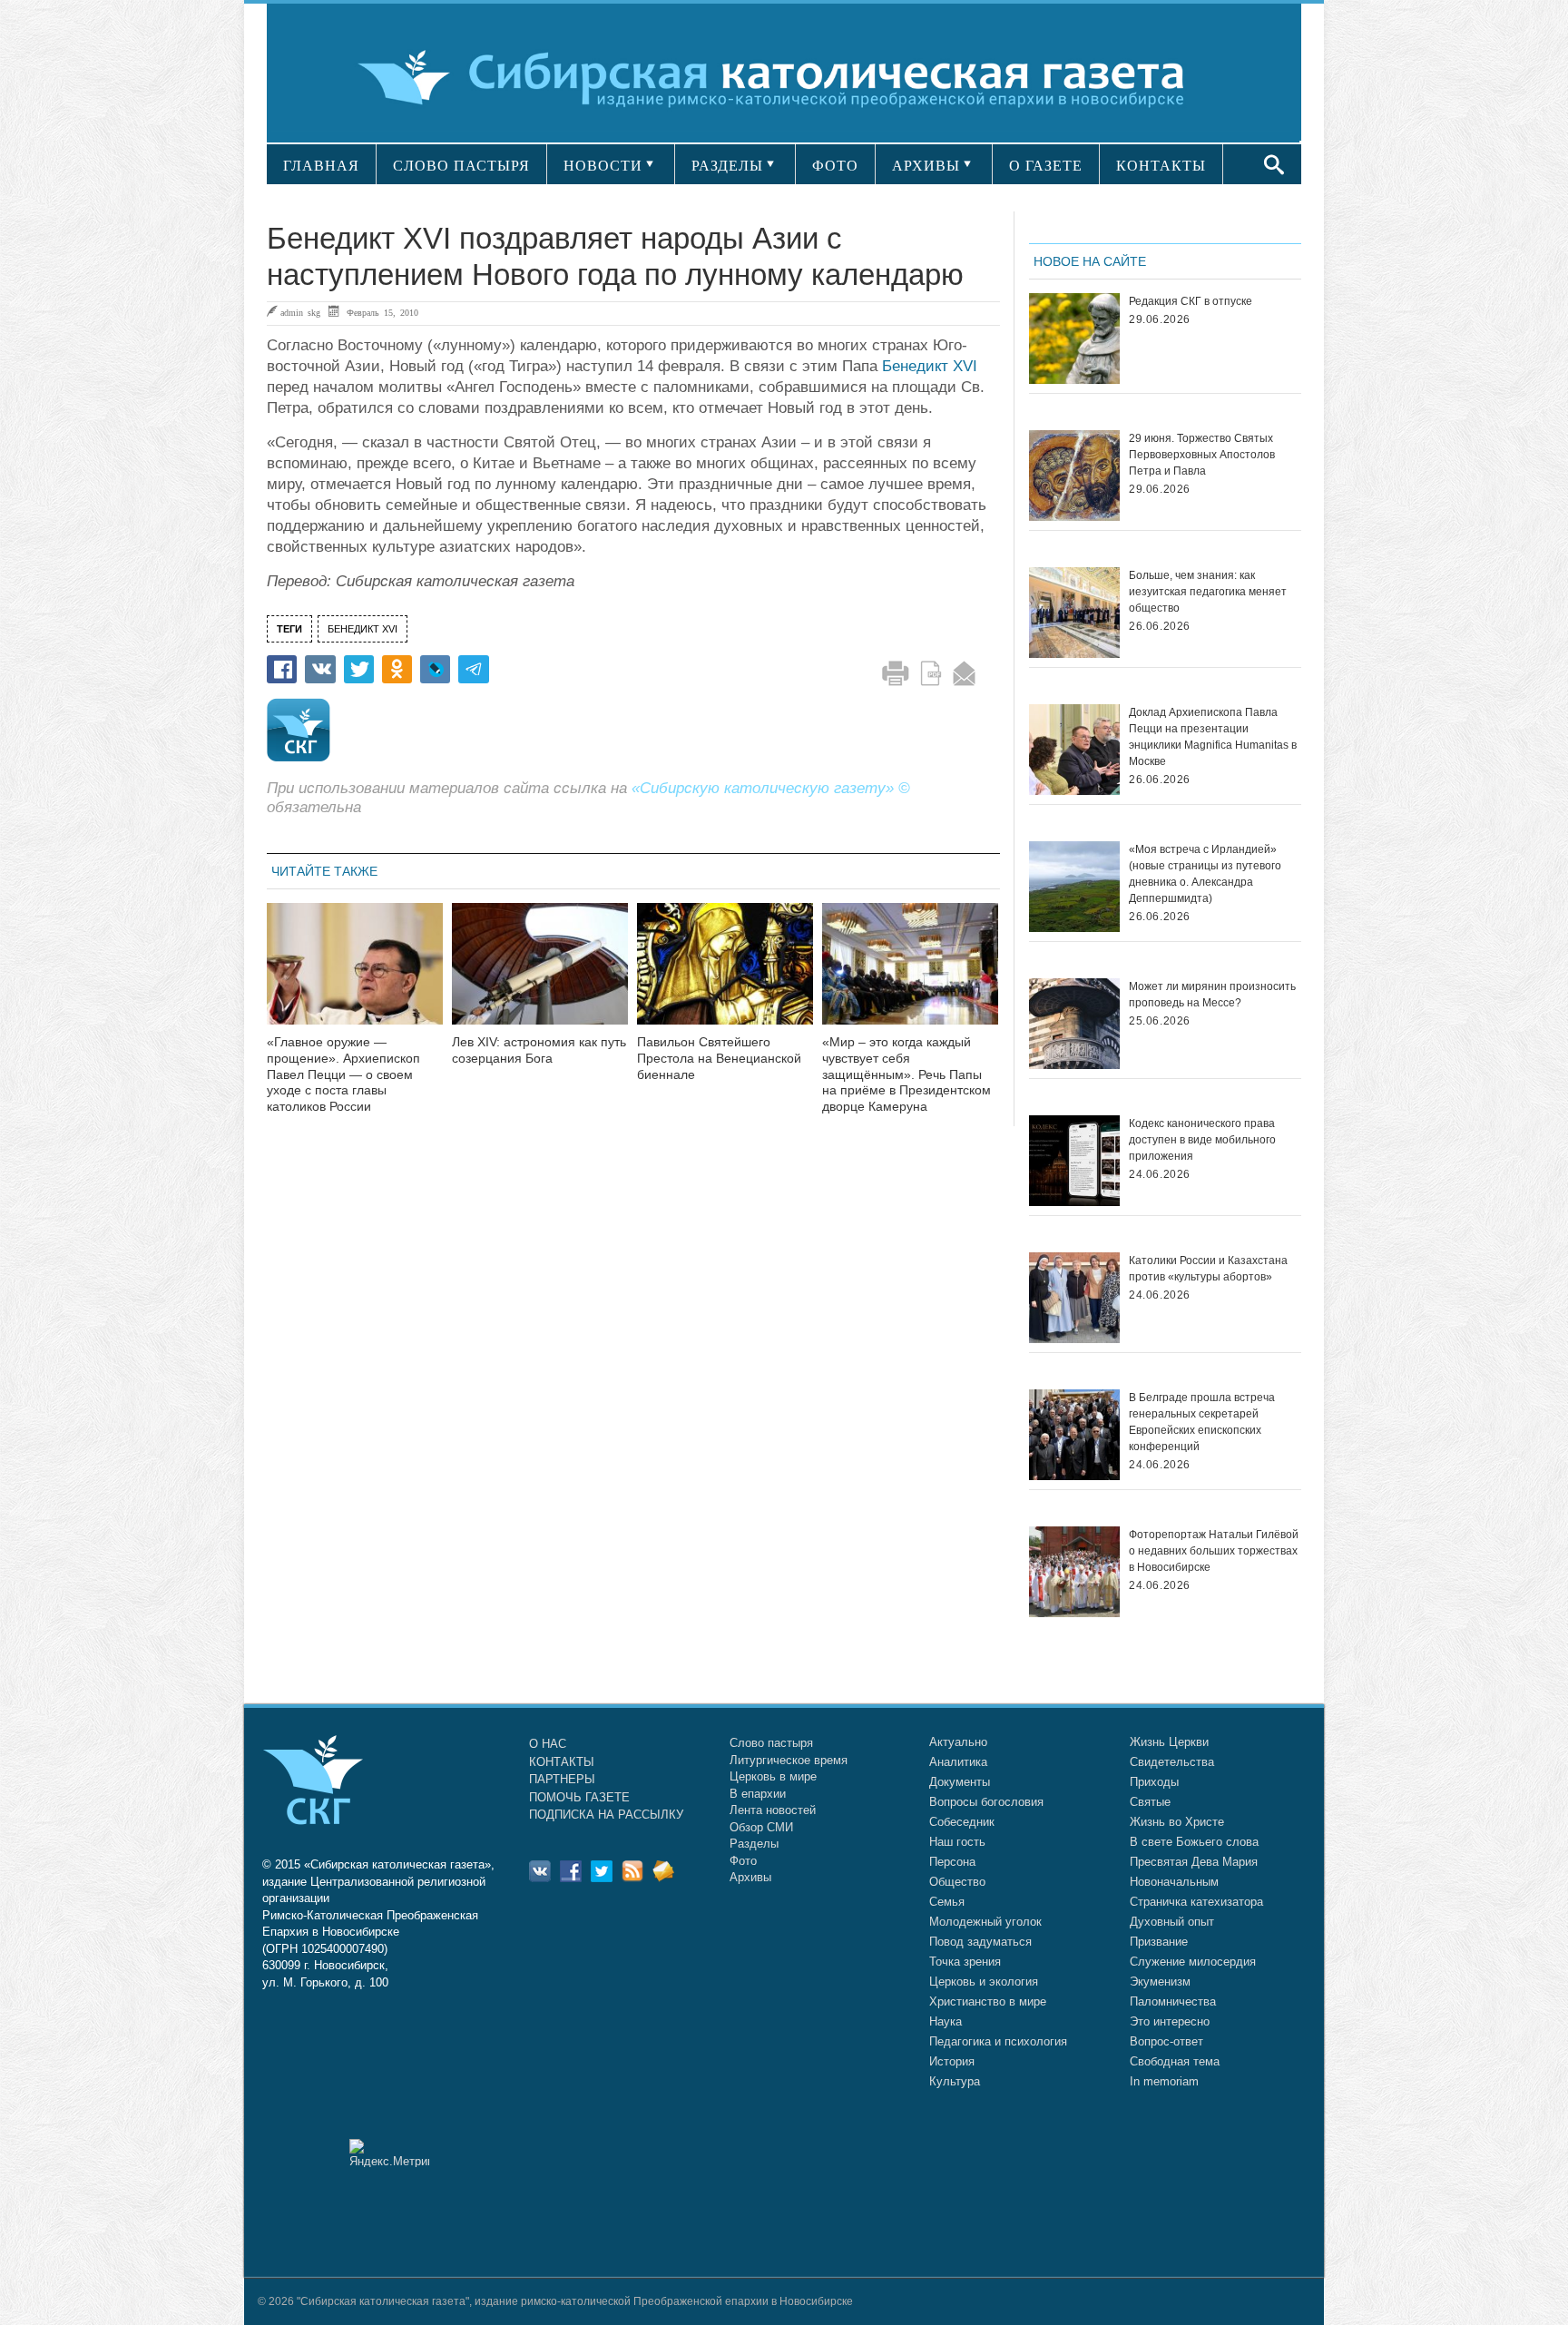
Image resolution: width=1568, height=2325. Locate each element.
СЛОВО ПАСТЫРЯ (461, 166)
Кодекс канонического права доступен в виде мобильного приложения (1202, 1140)
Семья (947, 1902)
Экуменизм (1160, 1982)
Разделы (754, 1844)
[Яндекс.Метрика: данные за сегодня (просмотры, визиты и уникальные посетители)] (389, 2153)
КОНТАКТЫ (1161, 166)
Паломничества (1173, 2001)
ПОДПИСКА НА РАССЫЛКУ (606, 1815)
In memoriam (1164, 2081)
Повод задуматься (980, 1942)
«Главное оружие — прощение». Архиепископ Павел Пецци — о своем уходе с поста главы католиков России (343, 1074)
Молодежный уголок (985, 1922)
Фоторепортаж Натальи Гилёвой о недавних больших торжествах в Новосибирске (1214, 1551)
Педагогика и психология (998, 2041)
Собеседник (962, 1822)
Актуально (958, 1742)
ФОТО (835, 166)
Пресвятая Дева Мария (1194, 1862)
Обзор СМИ (761, 1827)
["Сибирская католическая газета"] (782, 77)
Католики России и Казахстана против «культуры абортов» (1208, 1269)
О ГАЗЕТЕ (1046, 166)
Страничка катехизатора (1196, 1902)
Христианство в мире (988, 2001)
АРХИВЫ (926, 166)
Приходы (1154, 1782)
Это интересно (1170, 2021)
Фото (743, 1861)
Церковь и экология (984, 1982)
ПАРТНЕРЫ (562, 1779)
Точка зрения (965, 1962)
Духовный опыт (1172, 1922)
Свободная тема (1175, 2061)
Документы (960, 1782)
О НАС (548, 1744)
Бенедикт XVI (930, 366)
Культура (955, 2081)
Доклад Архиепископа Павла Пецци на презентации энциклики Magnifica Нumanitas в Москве (1213, 737)
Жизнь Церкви (1169, 1742)
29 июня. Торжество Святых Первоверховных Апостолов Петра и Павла (1202, 455)
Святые (1150, 1802)
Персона (952, 1862)
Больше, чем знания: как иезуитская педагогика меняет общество (1208, 592)
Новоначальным (1174, 1882)
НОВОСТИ (603, 166)
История (952, 2061)
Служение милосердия (1193, 1962)
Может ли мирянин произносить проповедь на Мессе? (1212, 995)
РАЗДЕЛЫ (727, 166)
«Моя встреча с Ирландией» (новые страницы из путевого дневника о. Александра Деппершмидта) (1205, 874)
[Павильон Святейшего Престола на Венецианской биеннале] (725, 975)
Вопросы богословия (986, 1802)
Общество (957, 1882)
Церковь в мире (773, 1776)
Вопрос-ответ (1166, 2041)
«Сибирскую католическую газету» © (771, 788)
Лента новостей (773, 1810)
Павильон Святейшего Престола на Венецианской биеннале (719, 1058)
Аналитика (958, 1762)
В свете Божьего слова (1194, 1842)
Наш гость (957, 1842)
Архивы (750, 1877)
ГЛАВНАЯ (321, 166)
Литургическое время (789, 1760)
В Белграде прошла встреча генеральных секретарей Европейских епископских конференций (1202, 1422)
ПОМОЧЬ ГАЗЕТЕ (579, 1797)
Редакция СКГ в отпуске (1191, 301)
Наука (946, 2021)
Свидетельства (1172, 1762)
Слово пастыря (771, 1743)
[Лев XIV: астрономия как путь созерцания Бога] (540, 975)
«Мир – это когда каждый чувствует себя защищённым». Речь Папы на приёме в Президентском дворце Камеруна (906, 1074)
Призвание (1159, 1942)
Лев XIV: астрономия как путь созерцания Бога (539, 1050)
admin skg (300, 312)
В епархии (758, 1794)
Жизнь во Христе (1177, 1822)
